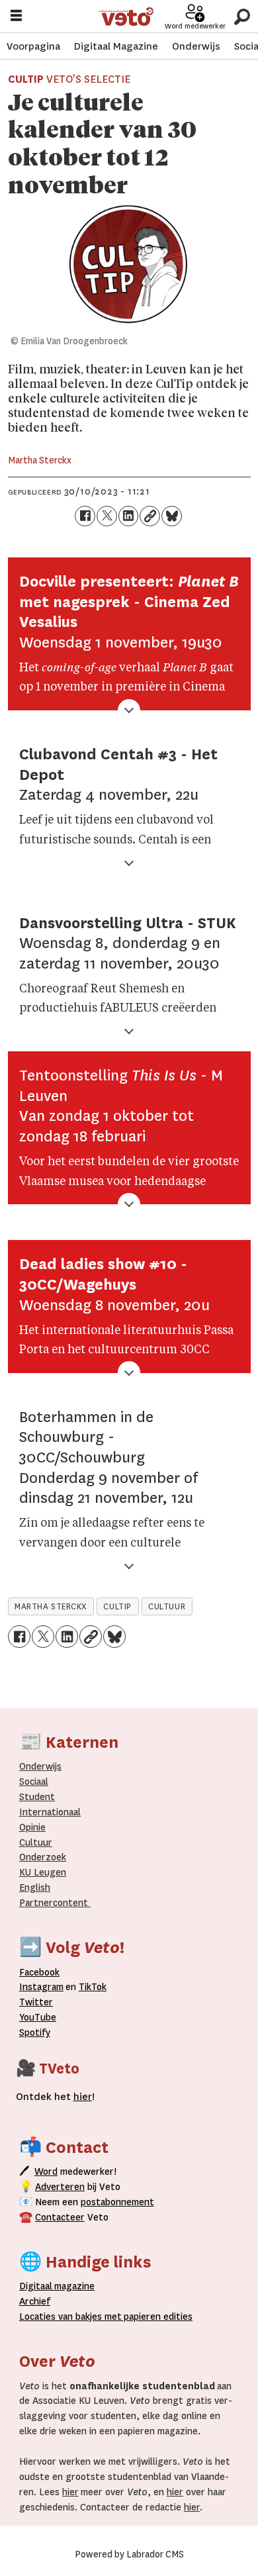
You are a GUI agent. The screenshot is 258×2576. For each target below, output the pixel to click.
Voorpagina (33, 46)
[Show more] (129, 711)
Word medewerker (195, 26)
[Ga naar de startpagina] (126, 17)
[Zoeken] (242, 16)
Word (46, 2172)
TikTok (93, 1987)
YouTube (38, 2018)
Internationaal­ (50, 1812)
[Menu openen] (16, 17)
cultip (117, 1607)
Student (37, 1797)
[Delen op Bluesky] (172, 516)
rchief (35, 2302)
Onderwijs (196, 46)
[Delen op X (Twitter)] (107, 516)
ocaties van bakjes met (73, 2317)
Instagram (41, 1987)
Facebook (39, 1973)
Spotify (35, 2033)
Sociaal (34, 1782)
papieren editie (155, 2317)
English (35, 1888)
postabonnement (117, 2202)
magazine (60, 2286)
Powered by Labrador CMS (129, 2554)
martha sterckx (51, 1607)
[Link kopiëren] (150, 516)
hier (70, 2492)
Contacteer (60, 2218)
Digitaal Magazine (116, 46)
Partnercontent (54, 1903)
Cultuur (36, 1843)
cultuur (167, 1607)
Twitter (36, 2002)
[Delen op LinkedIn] (129, 516)
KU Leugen (43, 1873)
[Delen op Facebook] (85, 516)
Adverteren (60, 2187)
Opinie (32, 1828)
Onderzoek (43, 1857)
